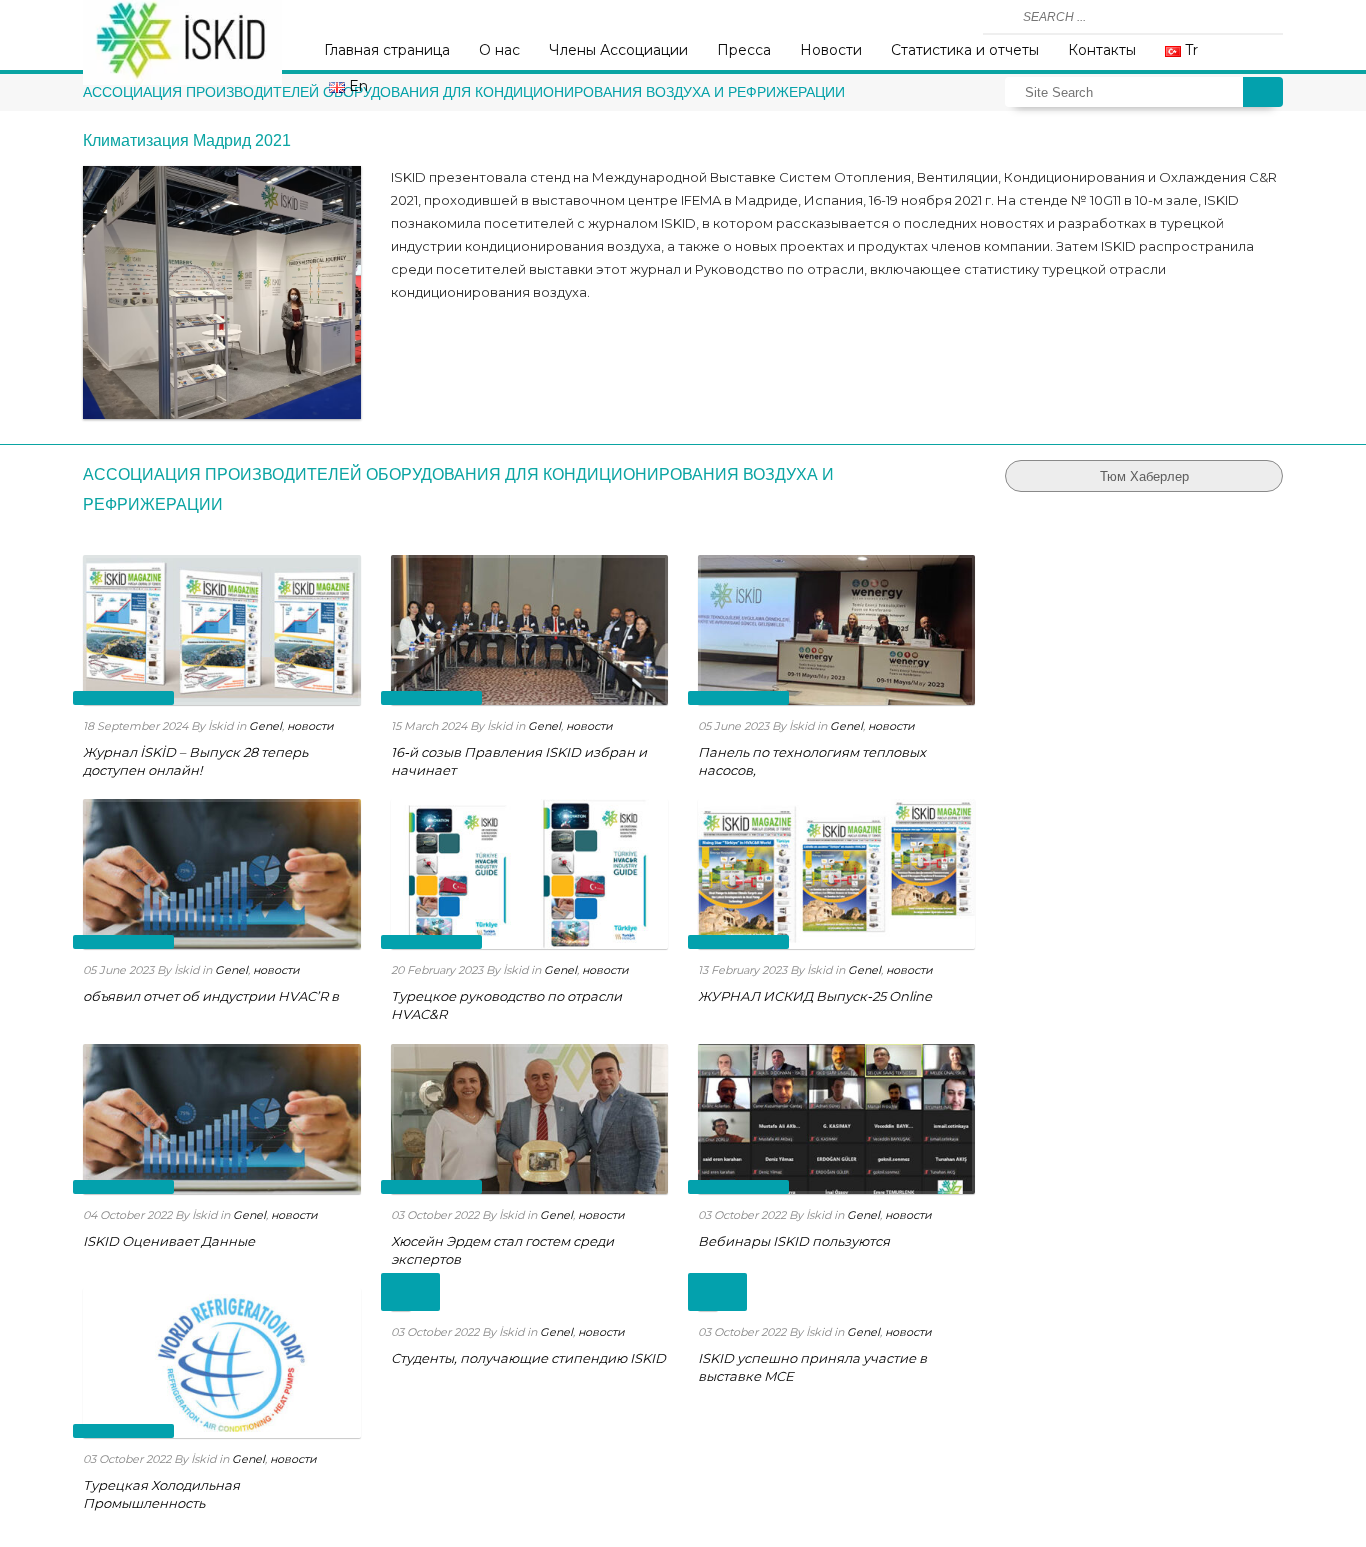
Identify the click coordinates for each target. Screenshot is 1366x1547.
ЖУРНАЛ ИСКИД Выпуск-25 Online (815, 996)
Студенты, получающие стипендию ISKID (528, 1358)
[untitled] (221, 292)
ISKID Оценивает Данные (169, 1241)
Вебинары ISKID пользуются (794, 1241)
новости (310, 726)
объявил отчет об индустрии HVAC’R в (211, 996)
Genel (265, 726)
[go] (1001, 17)
